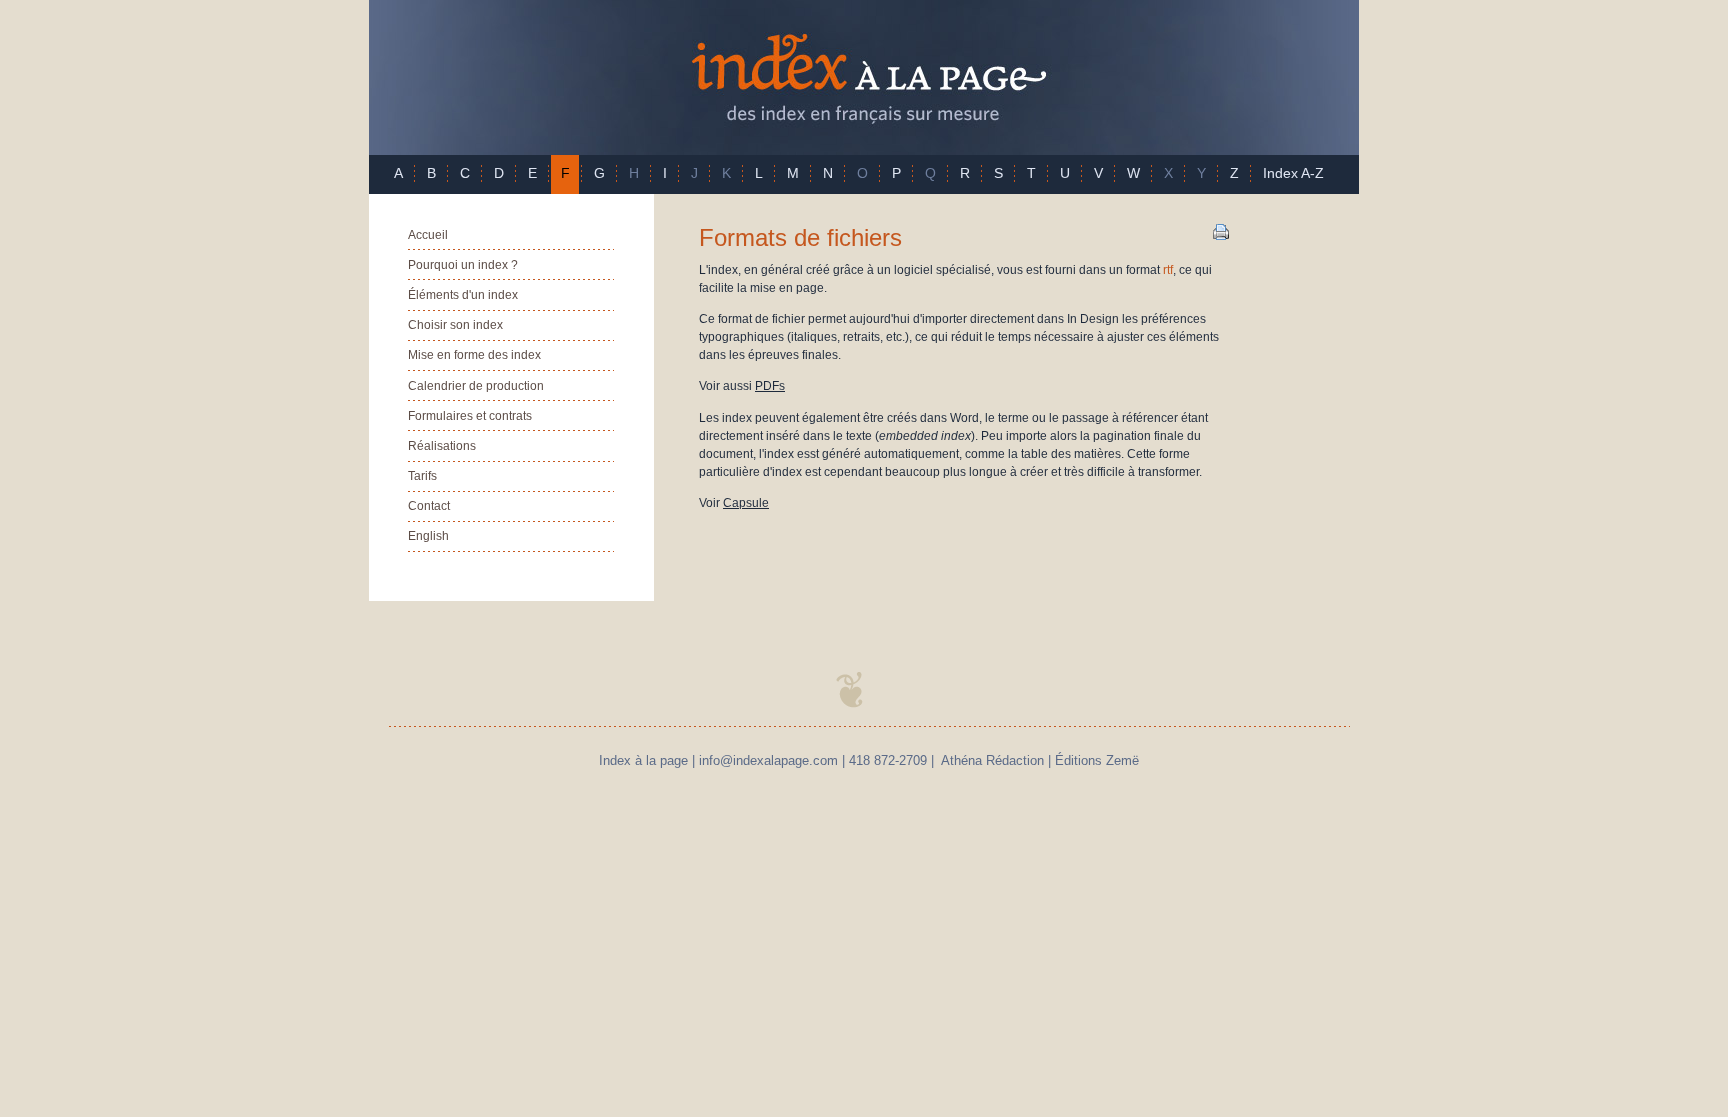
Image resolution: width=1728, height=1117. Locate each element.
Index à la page (864, 77)
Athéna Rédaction (992, 760)
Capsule (746, 503)
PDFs (770, 386)
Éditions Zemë (1097, 760)
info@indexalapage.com (768, 760)
